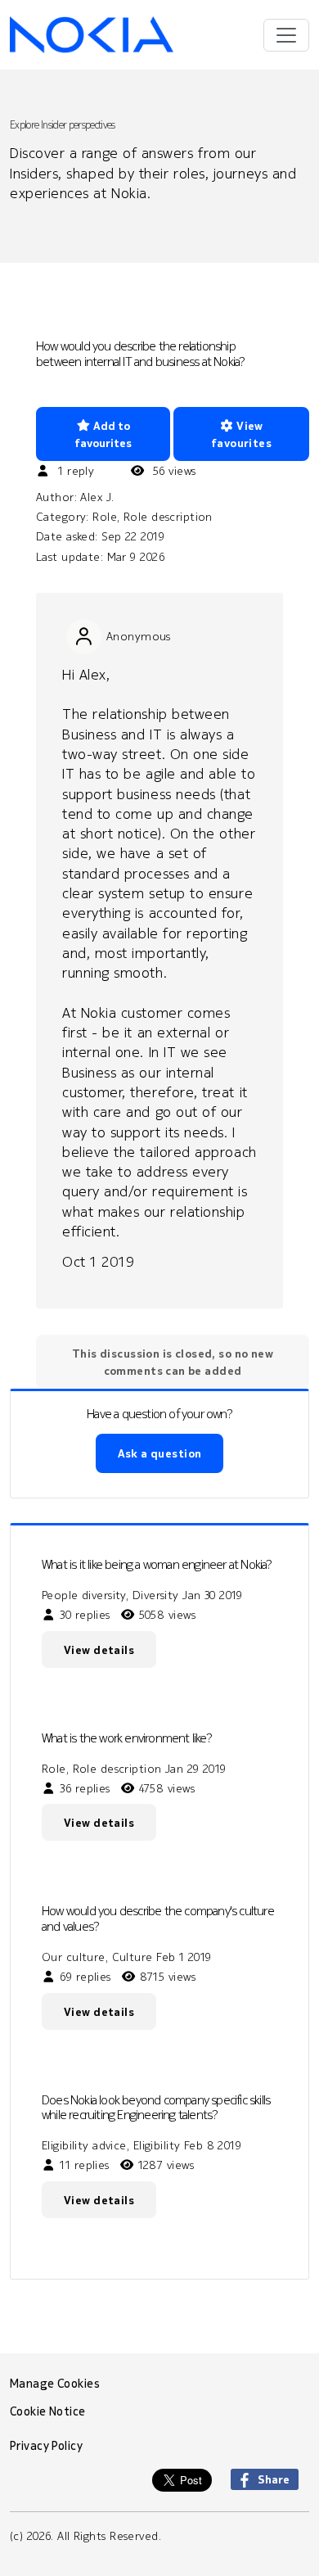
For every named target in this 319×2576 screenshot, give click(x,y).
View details (99, 1650)
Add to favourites (103, 434)
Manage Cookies (55, 2384)
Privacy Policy (46, 2446)
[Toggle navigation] (286, 35)
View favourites (241, 434)
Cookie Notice (48, 2411)
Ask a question (160, 1453)
